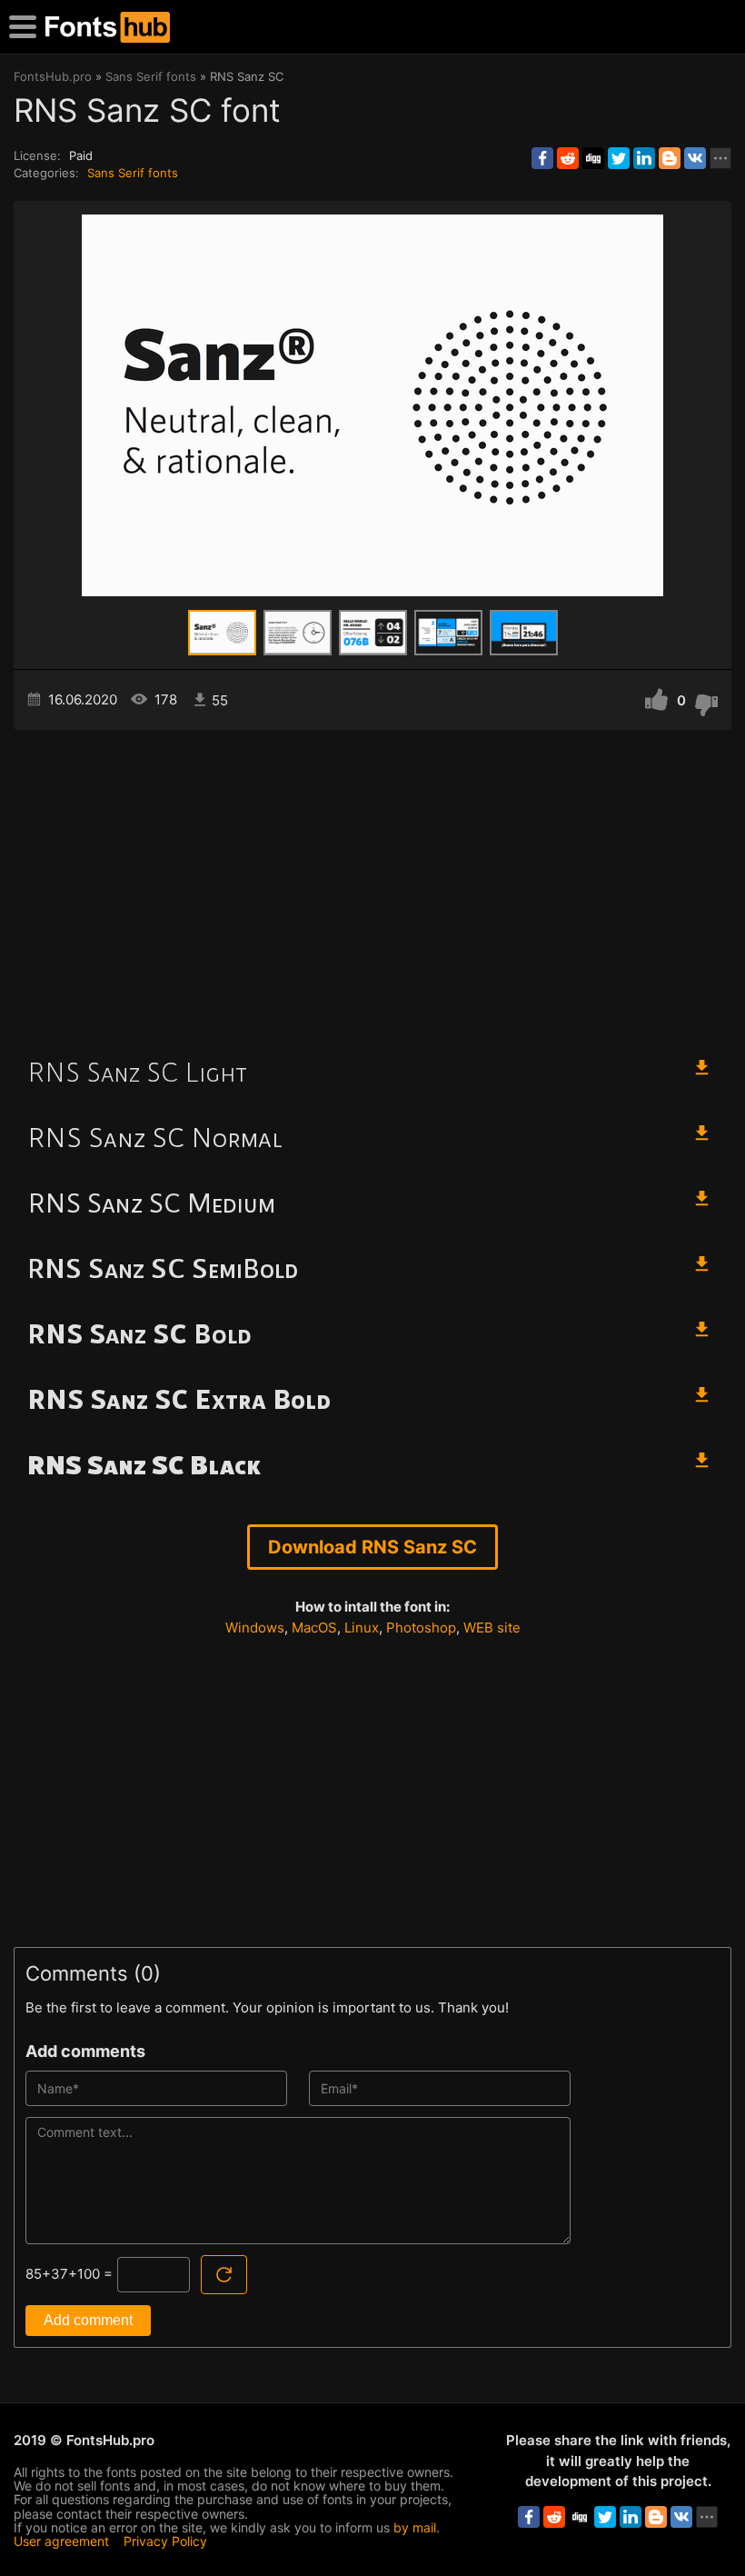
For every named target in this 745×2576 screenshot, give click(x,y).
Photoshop (421, 1627)
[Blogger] (670, 158)
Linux (362, 1627)
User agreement (61, 2541)
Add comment (88, 2320)
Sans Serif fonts (133, 173)
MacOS (314, 1627)
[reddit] (568, 158)
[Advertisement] (372, 884)
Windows (255, 1627)
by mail (415, 2527)
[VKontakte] (695, 158)
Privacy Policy (165, 2541)
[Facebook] (542, 158)
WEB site (492, 1627)
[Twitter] (619, 158)
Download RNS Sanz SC (372, 1547)
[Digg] (593, 158)
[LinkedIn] (644, 158)
